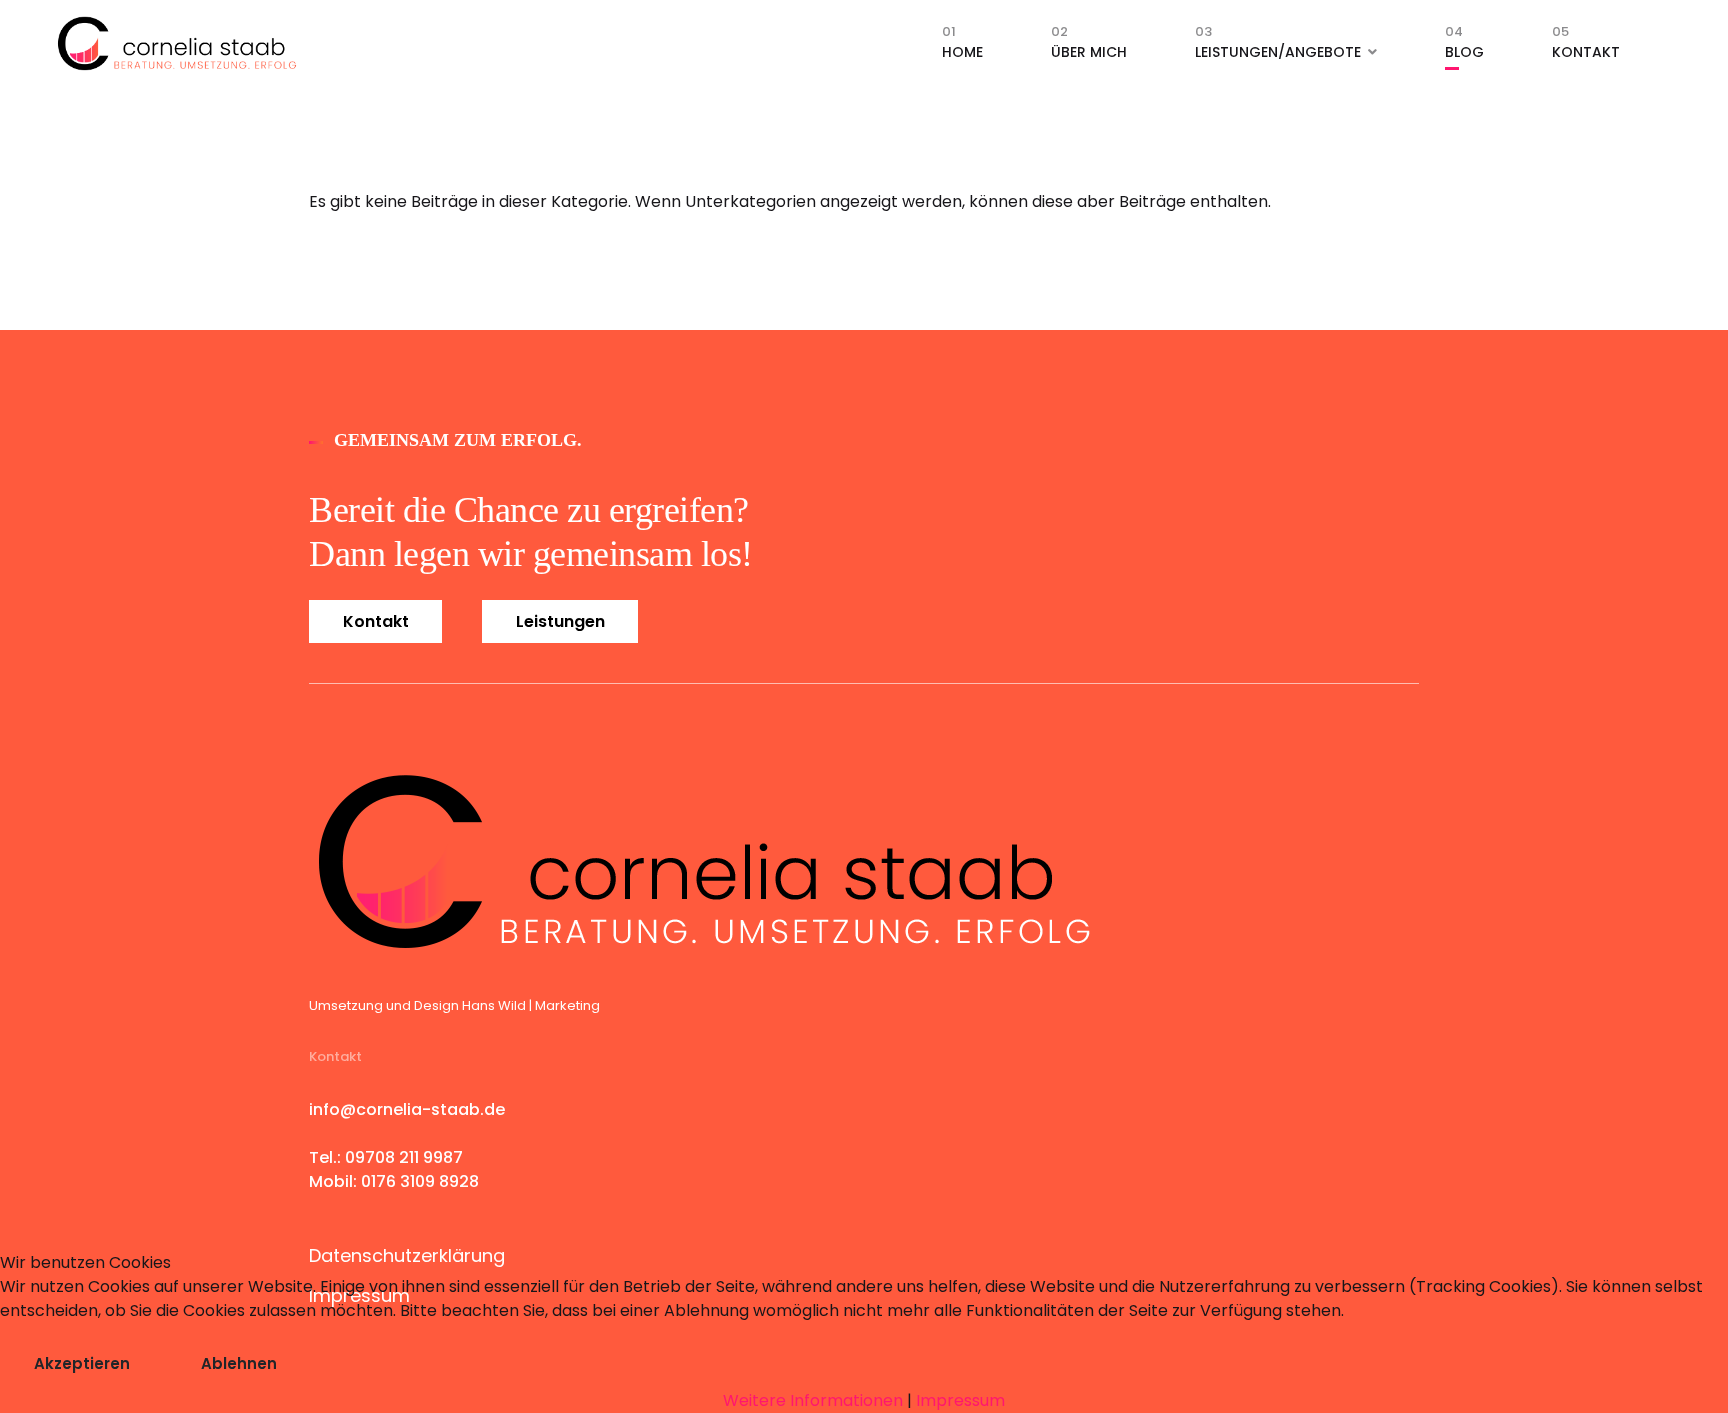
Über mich (1089, 47)
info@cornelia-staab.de (407, 1109)
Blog (1464, 47)
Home (962, 47)
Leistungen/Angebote (1278, 47)
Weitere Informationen (813, 1400)
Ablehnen (239, 1363)
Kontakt (1586, 47)
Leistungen (560, 621)
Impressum (960, 1400)
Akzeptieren (82, 1363)
